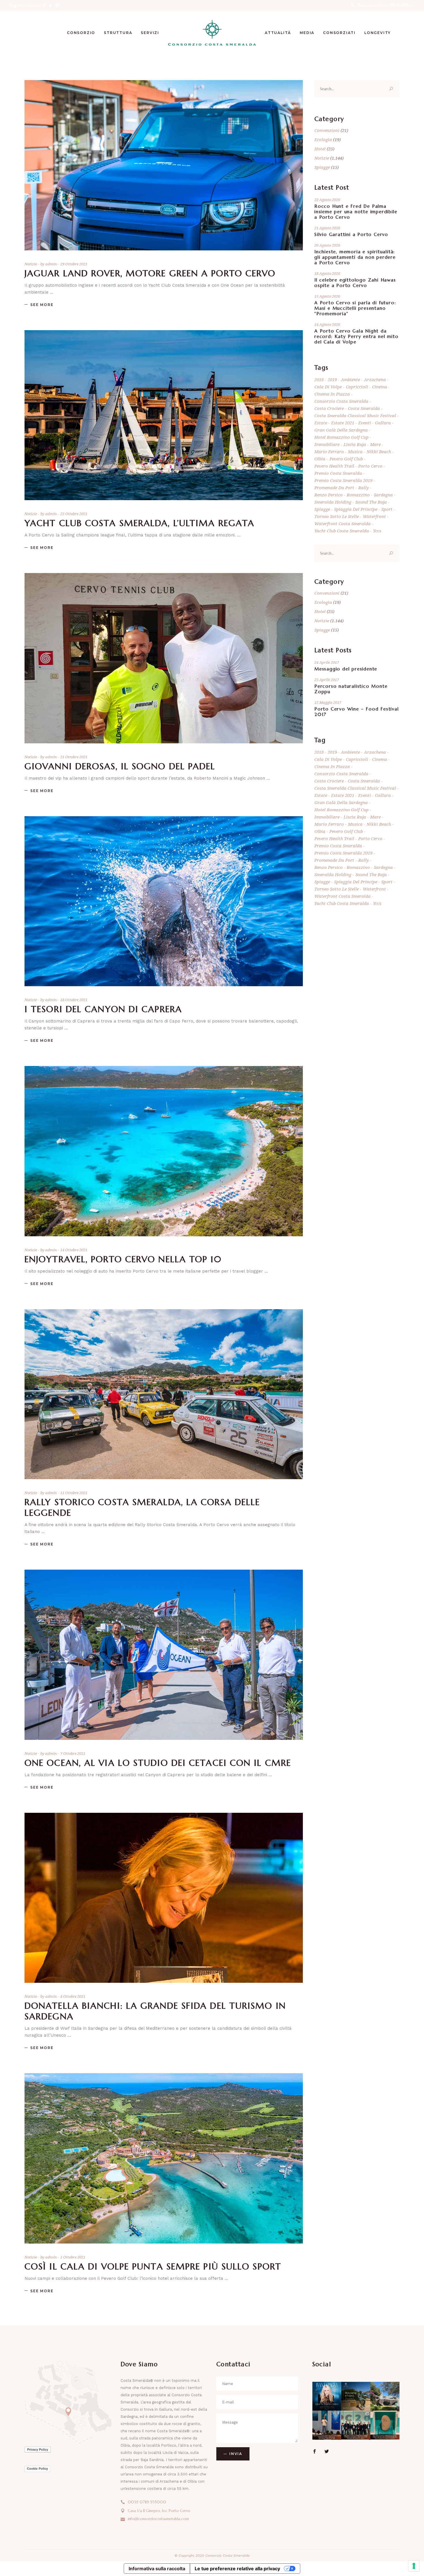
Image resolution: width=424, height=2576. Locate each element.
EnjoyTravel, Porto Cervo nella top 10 (123, 1259)
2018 (319, 379)
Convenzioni (327, 130)
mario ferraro (329, 451)
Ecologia (323, 139)
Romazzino (358, 495)
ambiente (350, 379)
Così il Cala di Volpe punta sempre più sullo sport (153, 2266)
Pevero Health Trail (334, 466)
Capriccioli (357, 387)
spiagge (322, 509)
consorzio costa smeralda (341, 401)
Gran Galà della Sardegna (341, 430)
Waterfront (374, 516)
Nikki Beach (379, 451)
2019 (332, 379)
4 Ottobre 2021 (73, 1996)
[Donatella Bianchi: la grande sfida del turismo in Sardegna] (164, 1898)
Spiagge (322, 167)
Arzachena (375, 379)
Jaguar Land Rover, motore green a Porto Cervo (150, 273)
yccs (377, 531)
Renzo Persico (329, 495)
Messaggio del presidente (346, 669)
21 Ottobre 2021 (74, 757)
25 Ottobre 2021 (74, 514)
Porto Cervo (370, 466)
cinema (380, 387)
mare (375, 444)
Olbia (320, 459)
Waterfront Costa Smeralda (343, 523)
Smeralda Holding (333, 502)
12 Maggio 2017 (328, 702)
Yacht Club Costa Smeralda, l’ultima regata (139, 523)
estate (321, 423)
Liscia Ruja (355, 444)
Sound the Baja (371, 502)
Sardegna (383, 495)
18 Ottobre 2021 (74, 1000)
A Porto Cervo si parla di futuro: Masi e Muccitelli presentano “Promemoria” (355, 308)
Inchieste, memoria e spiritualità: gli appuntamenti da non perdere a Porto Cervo (355, 257)
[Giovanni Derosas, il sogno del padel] (164, 658)
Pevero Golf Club (346, 459)
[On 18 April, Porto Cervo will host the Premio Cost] (385, 2425)
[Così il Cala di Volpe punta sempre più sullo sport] (164, 2158)
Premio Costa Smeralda (338, 473)
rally (364, 487)
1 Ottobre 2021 (73, 2257)
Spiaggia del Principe (356, 509)
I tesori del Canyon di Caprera (103, 1009)
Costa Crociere (329, 408)
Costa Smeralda (364, 408)
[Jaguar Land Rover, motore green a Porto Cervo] (164, 165)
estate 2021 (343, 423)
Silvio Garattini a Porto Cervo (351, 234)
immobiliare (327, 444)
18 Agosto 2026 (327, 273)
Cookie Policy (37, 2469)
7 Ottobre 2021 (73, 1753)
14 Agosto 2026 (327, 324)
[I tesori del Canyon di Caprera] (164, 901)
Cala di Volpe (328, 387)
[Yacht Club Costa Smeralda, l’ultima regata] (164, 415)
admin (51, 264)
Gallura (383, 423)
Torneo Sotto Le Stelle (337, 516)
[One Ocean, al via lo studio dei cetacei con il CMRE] (164, 1655)
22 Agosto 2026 (327, 200)
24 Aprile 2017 (327, 662)
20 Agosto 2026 (327, 245)
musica (355, 451)
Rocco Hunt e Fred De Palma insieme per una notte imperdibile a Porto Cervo (356, 212)
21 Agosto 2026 (327, 228)
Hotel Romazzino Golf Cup (342, 437)
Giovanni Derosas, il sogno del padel (120, 766)
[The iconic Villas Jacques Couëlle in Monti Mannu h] (385, 2396)
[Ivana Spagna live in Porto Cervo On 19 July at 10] (327, 2396)
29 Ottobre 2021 (74, 264)
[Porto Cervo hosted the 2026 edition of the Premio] (356, 2425)
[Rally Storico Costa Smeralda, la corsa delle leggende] (164, 1394)
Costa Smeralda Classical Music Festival (355, 415)
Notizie (31, 264)
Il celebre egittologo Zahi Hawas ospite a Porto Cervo (355, 283)
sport (387, 509)
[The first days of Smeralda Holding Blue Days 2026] (327, 2425)
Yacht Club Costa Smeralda (342, 531)
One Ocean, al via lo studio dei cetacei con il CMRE (158, 1763)
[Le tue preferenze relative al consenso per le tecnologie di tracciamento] (414, 2566)
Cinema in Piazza (332, 394)
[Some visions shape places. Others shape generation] (356, 2396)
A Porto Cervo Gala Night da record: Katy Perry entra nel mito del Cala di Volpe (356, 336)
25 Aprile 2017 (327, 680)
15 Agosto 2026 (327, 296)
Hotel (320, 149)
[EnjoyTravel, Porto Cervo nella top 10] (164, 1151)
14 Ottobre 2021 (74, 1250)
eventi (365, 423)
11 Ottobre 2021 (74, 1493)
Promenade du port (334, 487)
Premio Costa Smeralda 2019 (343, 480)
